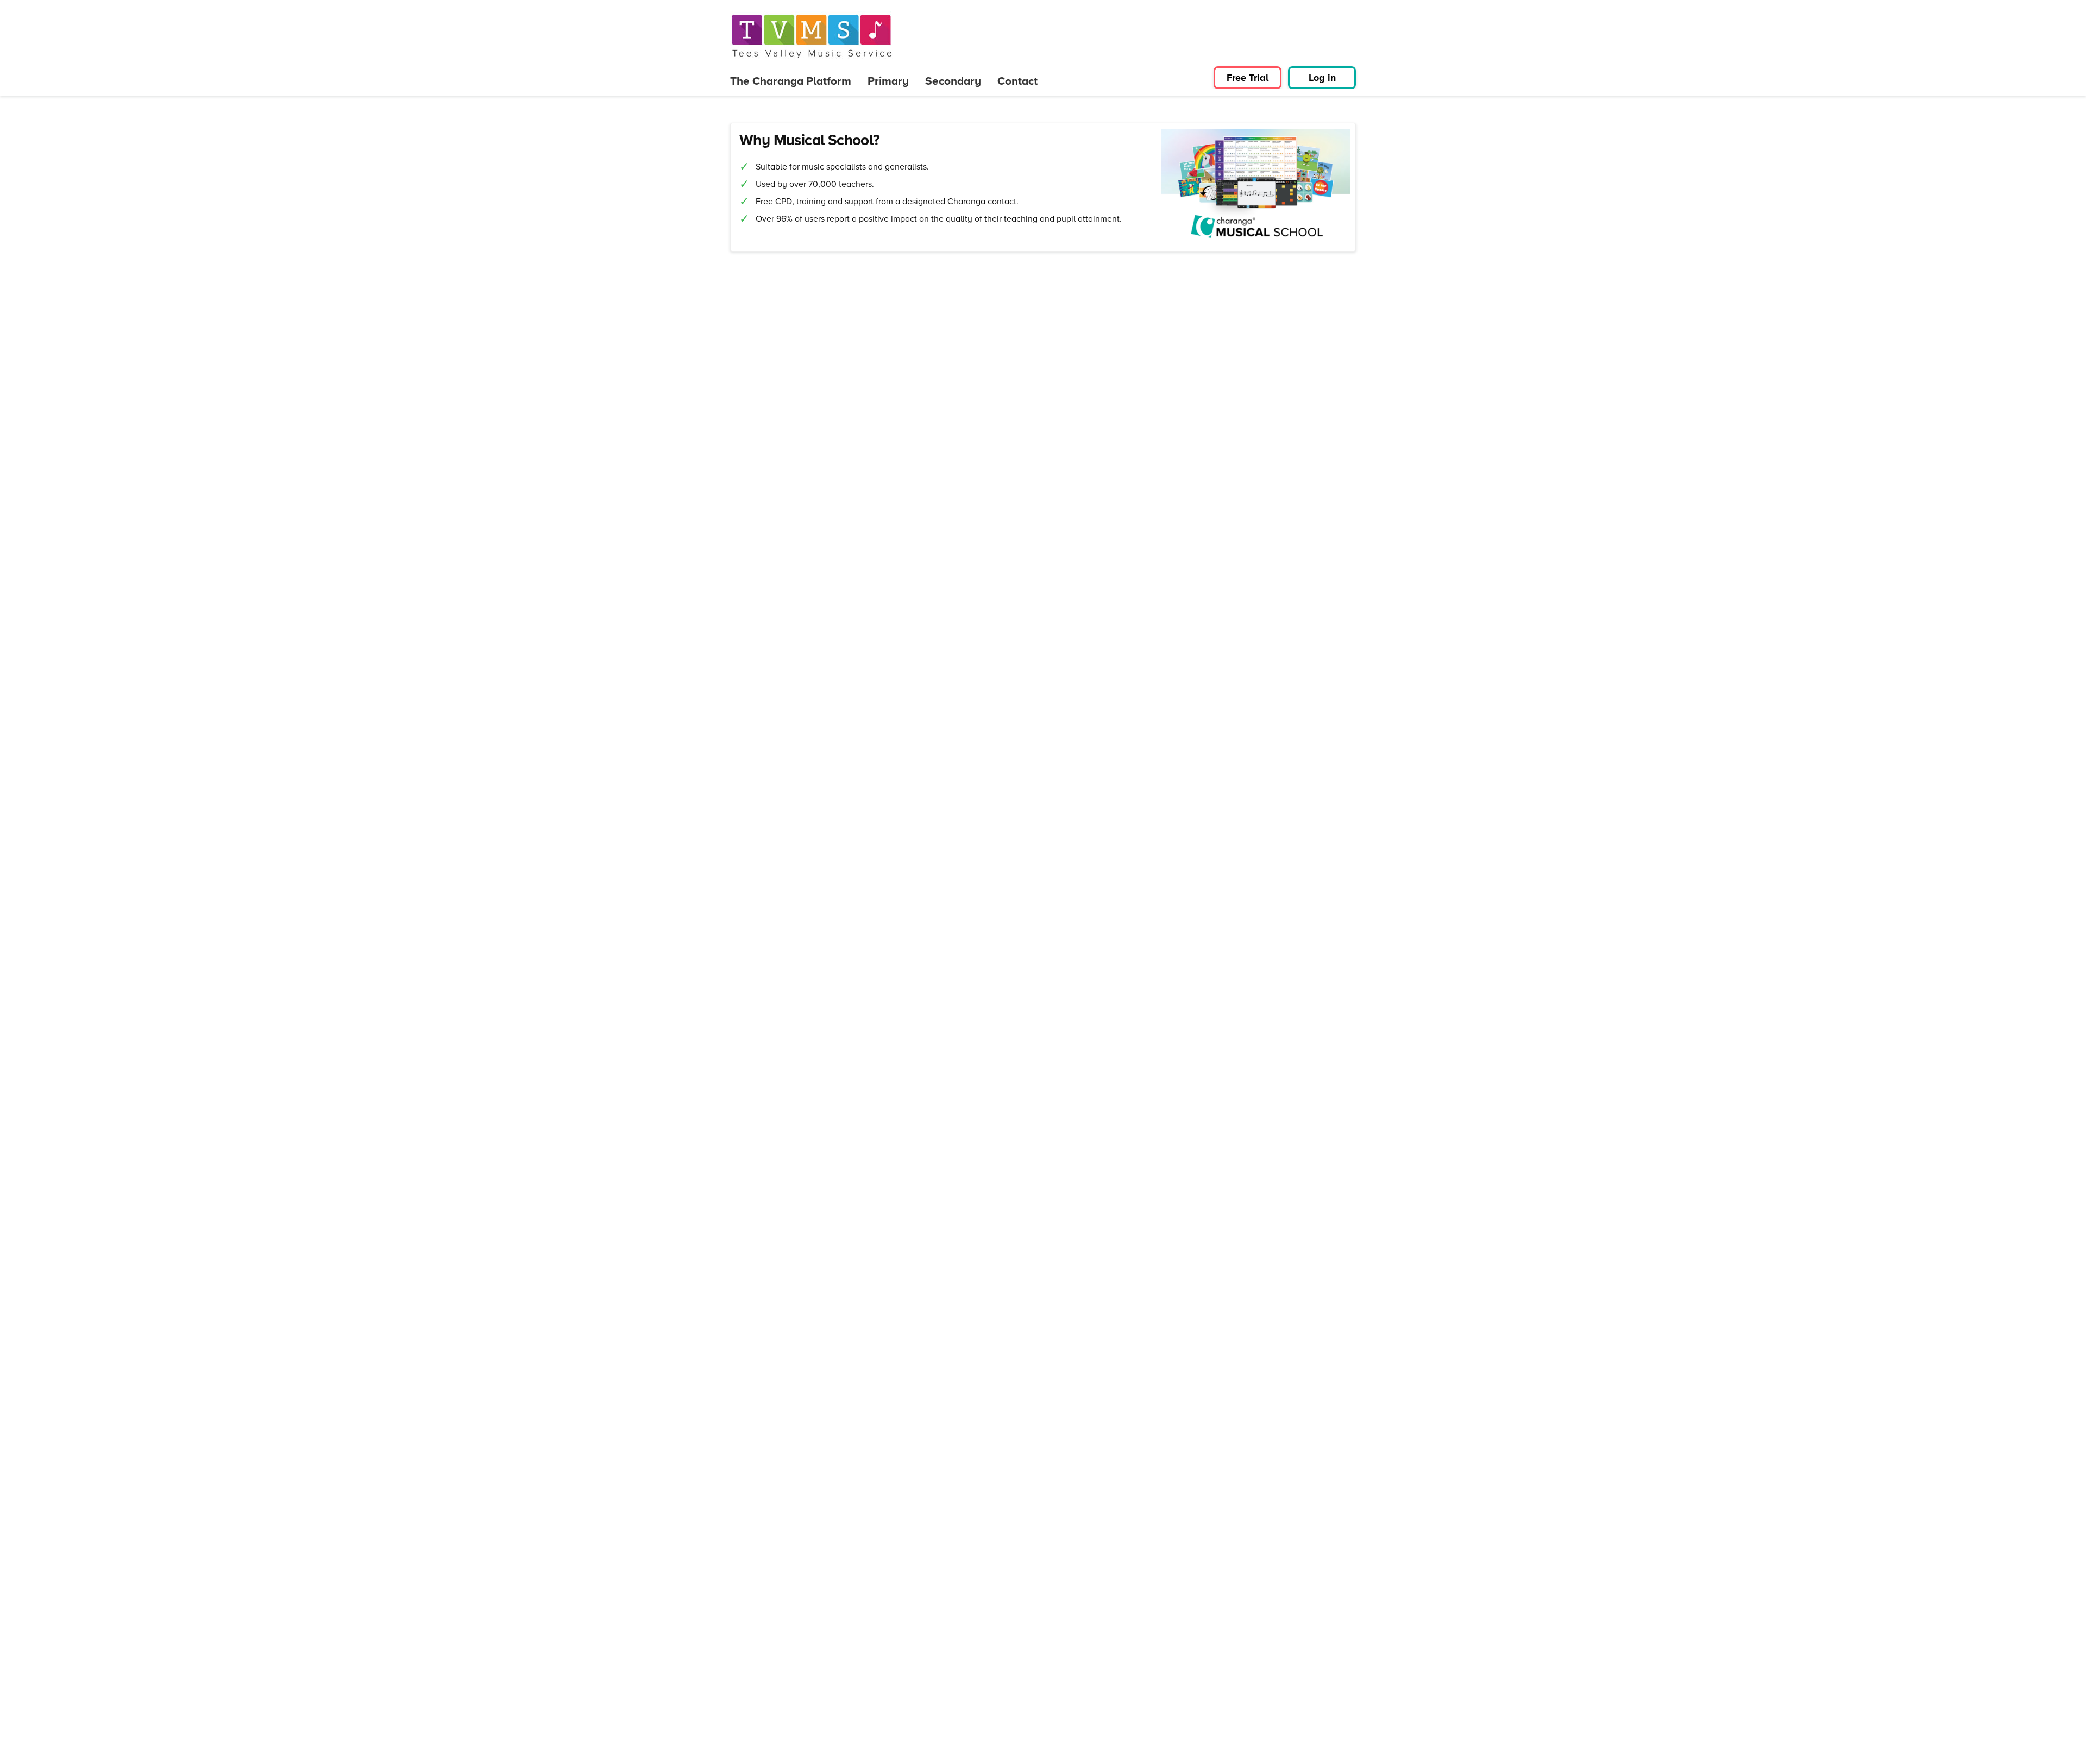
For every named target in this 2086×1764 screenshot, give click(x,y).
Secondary (953, 81)
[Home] (812, 36)
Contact (1017, 81)
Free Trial (1248, 78)
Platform (791, 81)
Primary (888, 81)
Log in (1322, 78)
